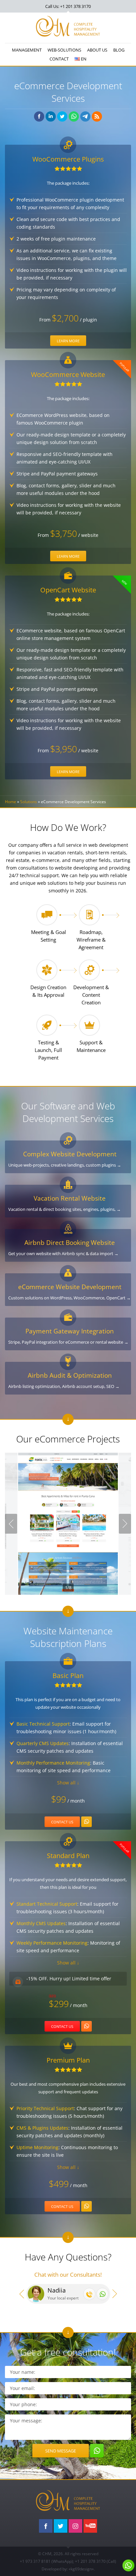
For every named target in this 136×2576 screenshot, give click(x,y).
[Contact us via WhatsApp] (86, 1822)
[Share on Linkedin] (51, 116)
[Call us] (89, 2294)
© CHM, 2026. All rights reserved (68, 2554)
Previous (11, 1524)
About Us (97, 50)
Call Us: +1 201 (68, 6)
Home (11, 802)
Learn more (68, 341)
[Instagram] (75, 2526)
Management (27, 50)
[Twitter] (61, 2526)
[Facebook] (46, 2526)
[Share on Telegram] (85, 116)
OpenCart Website (68, 590)
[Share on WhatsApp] (74, 116)
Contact (59, 59)
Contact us (62, 1822)
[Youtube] (90, 2526)
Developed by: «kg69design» (68, 2569)
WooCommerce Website (68, 374)
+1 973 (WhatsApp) (46, 2561)
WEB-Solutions (64, 50)
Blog (119, 50)
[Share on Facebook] (39, 116)
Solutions (29, 802)
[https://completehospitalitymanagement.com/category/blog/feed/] (97, 116)
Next (125, 1524)
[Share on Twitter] (62, 116)
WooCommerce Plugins (68, 159)
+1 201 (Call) (96, 2561)
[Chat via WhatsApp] (102, 2294)
